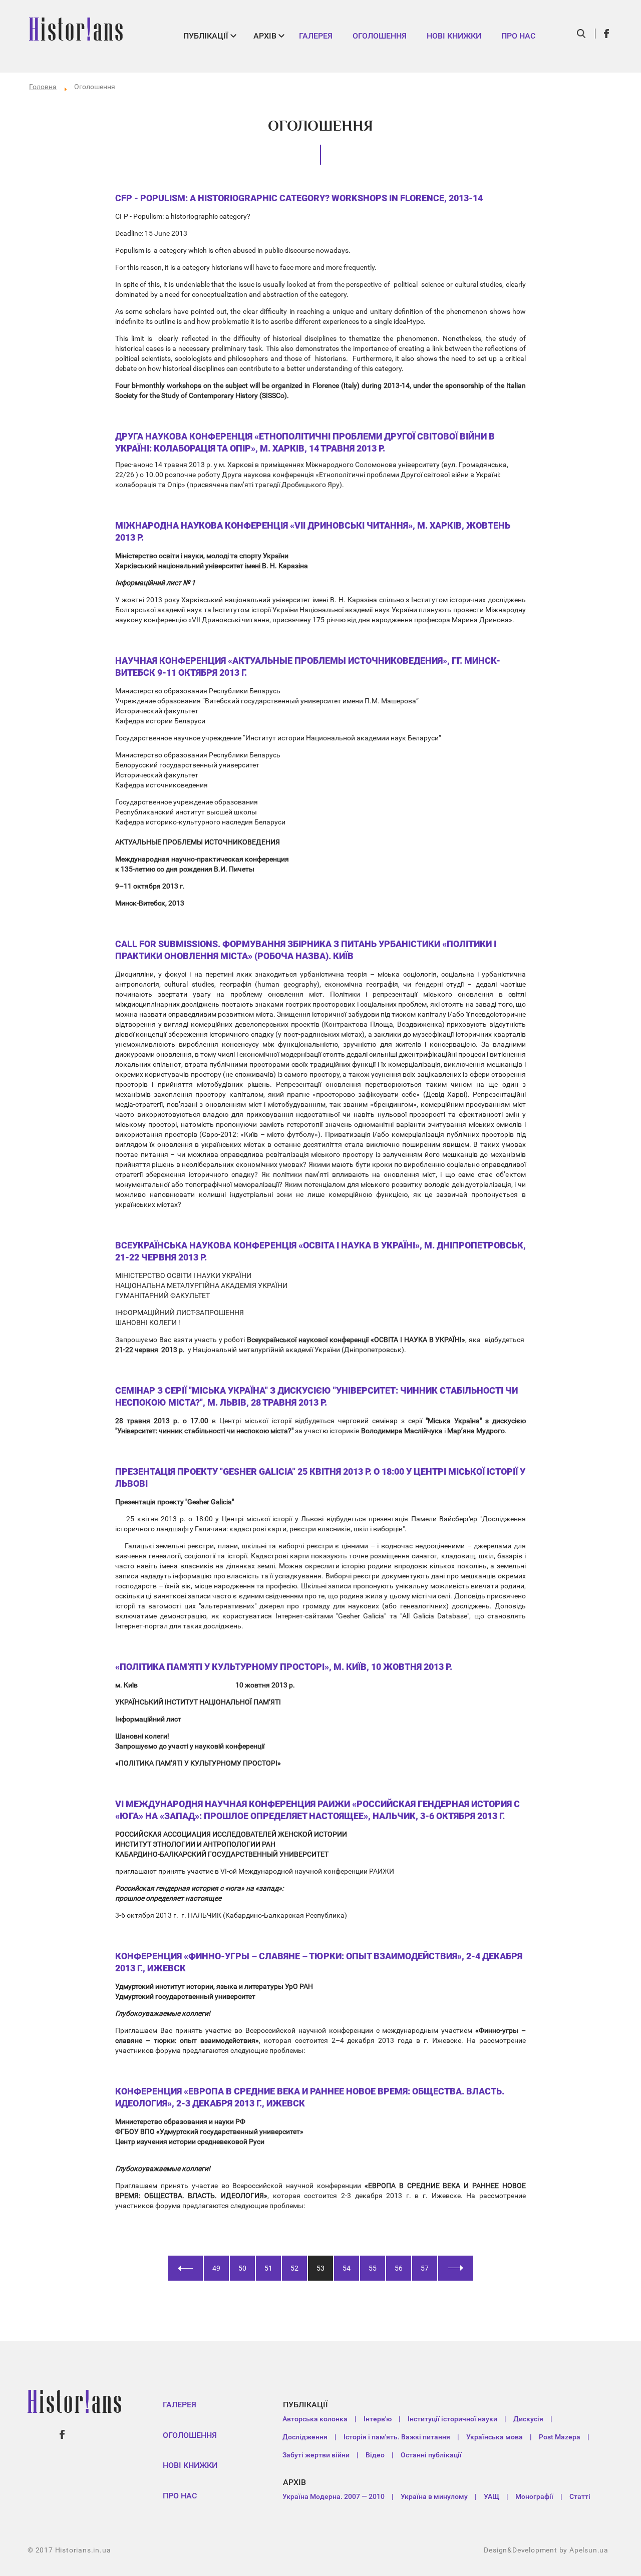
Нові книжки (454, 36)
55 (373, 2268)
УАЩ (492, 2496)
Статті (580, 2496)
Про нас (518, 36)
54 (347, 2268)
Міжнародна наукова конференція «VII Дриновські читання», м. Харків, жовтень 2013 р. (313, 531)
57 (425, 2268)
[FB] (607, 34)
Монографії (534, 2496)
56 (399, 2268)
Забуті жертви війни (316, 2455)
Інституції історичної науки (452, 2419)
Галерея (316, 36)
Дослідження (305, 2437)
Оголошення (380, 36)
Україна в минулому (434, 2496)
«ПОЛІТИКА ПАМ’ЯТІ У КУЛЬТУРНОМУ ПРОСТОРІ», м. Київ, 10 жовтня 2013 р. (284, 1667)
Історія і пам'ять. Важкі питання (397, 2437)
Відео (375, 2455)
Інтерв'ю (378, 2419)
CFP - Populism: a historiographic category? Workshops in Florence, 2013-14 (299, 198)
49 (216, 2268)
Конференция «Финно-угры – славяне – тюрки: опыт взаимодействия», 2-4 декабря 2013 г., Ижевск (319, 1962)
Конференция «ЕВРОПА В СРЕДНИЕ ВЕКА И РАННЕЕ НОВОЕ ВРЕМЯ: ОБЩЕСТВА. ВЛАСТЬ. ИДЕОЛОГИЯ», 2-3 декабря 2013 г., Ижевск (310, 2097)
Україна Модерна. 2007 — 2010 (334, 2496)
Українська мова (495, 2437)
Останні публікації (431, 2455)
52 (294, 2268)
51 (268, 2268)
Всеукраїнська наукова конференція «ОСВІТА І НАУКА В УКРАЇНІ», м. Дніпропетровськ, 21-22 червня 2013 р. (320, 1251)
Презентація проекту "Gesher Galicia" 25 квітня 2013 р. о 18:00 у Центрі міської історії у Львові (320, 1477)
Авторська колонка (315, 2419)
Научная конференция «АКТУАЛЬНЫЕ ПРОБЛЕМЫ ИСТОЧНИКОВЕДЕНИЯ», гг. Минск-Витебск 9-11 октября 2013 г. (308, 667)
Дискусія (528, 2419)
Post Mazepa (560, 2437)
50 (242, 2268)
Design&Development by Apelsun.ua (546, 2550)
